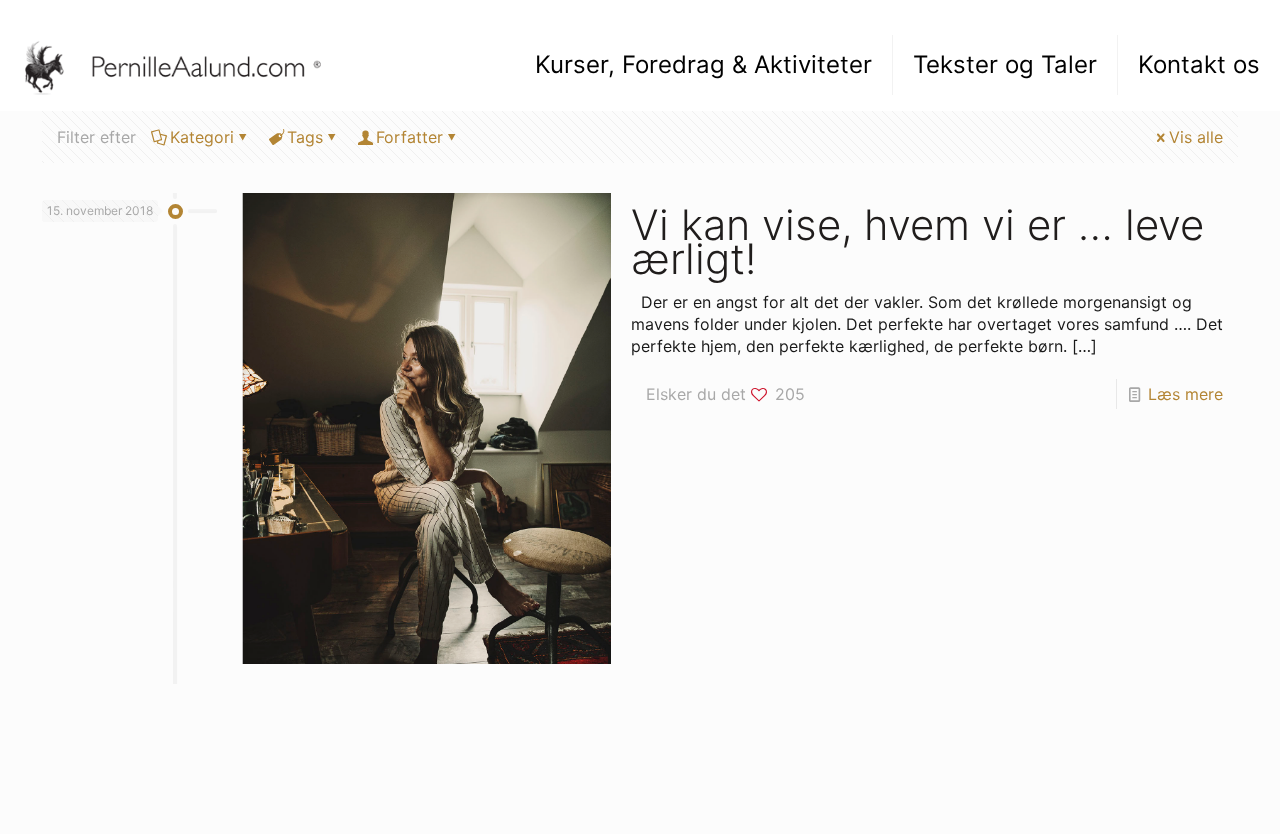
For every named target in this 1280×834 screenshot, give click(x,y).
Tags (305, 137)
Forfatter (409, 137)
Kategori (202, 137)
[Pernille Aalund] (183, 65)
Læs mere (1185, 394)
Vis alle (1196, 137)
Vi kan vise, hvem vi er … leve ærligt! (917, 241)
